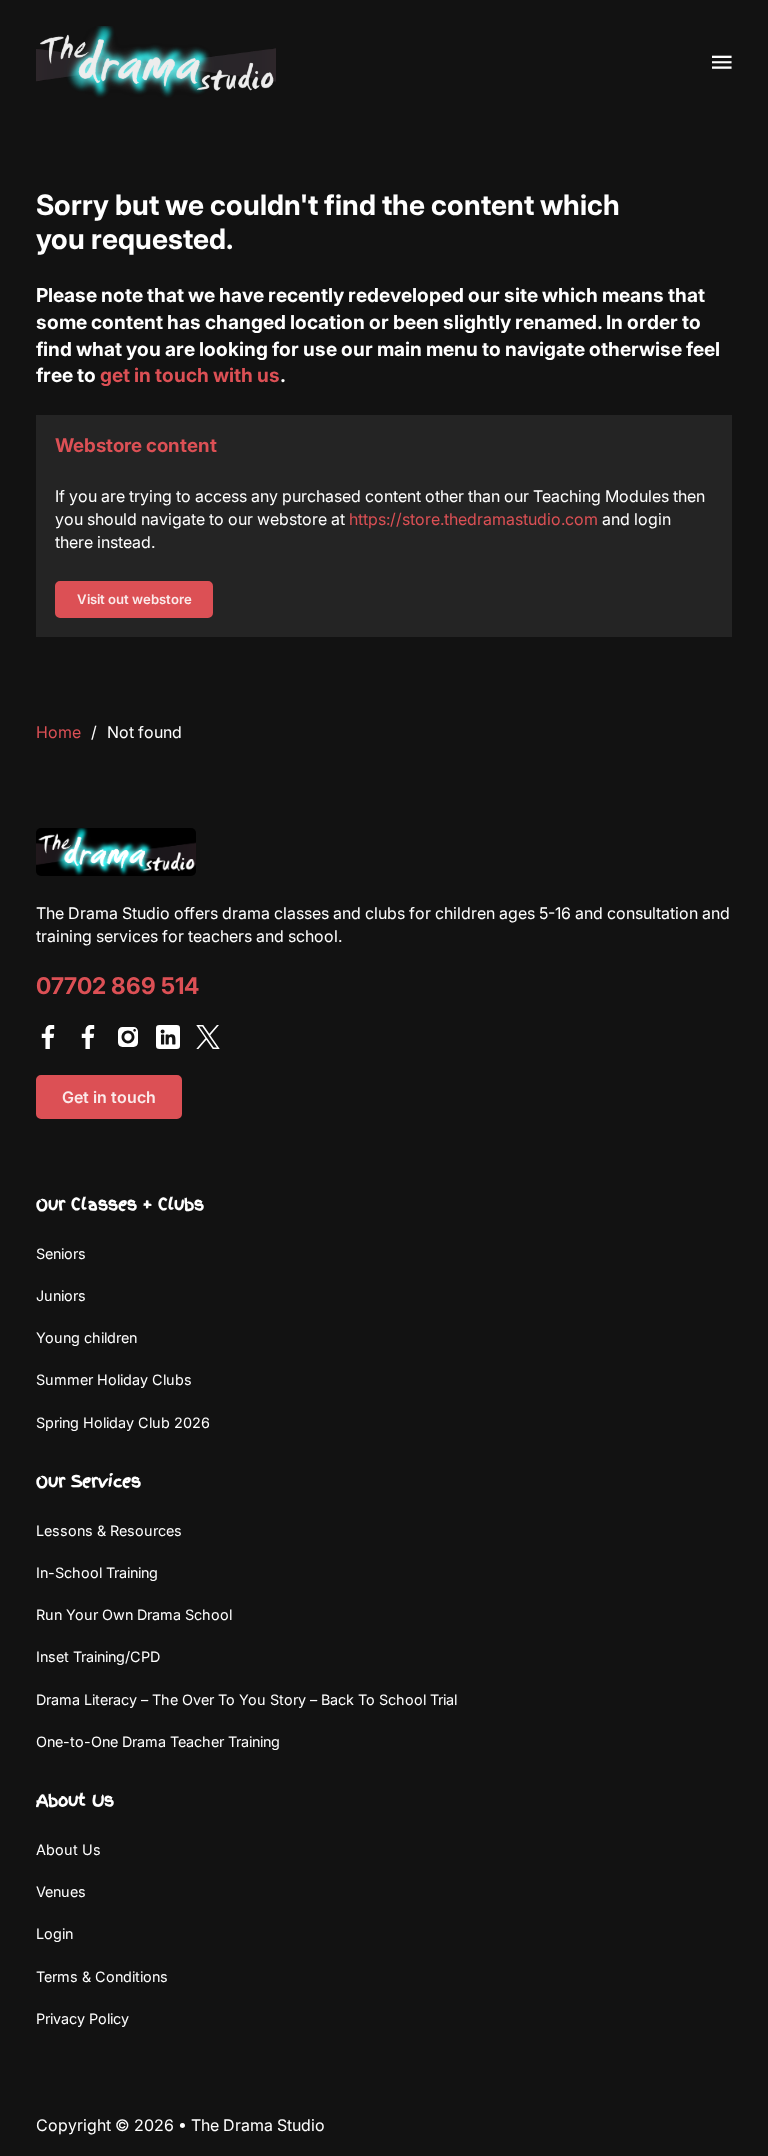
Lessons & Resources (109, 1530)
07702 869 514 (117, 986)
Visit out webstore (134, 599)
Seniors (61, 1253)
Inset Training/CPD (98, 1656)
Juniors (61, 1295)
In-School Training (97, 1572)
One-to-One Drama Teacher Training (158, 1741)
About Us (68, 1849)
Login (54, 1933)
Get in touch (109, 1097)
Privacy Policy (82, 2018)
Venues (61, 1891)
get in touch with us (190, 375)
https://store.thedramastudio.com (473, 519)
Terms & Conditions (102, 1976)
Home (58, 732)
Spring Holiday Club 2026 (123, 1422)
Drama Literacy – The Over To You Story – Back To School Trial (246, 1699)
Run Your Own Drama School (134, 1614)
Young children (86, 1337)
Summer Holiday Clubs (114, 1379)
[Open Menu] (722, 62)
